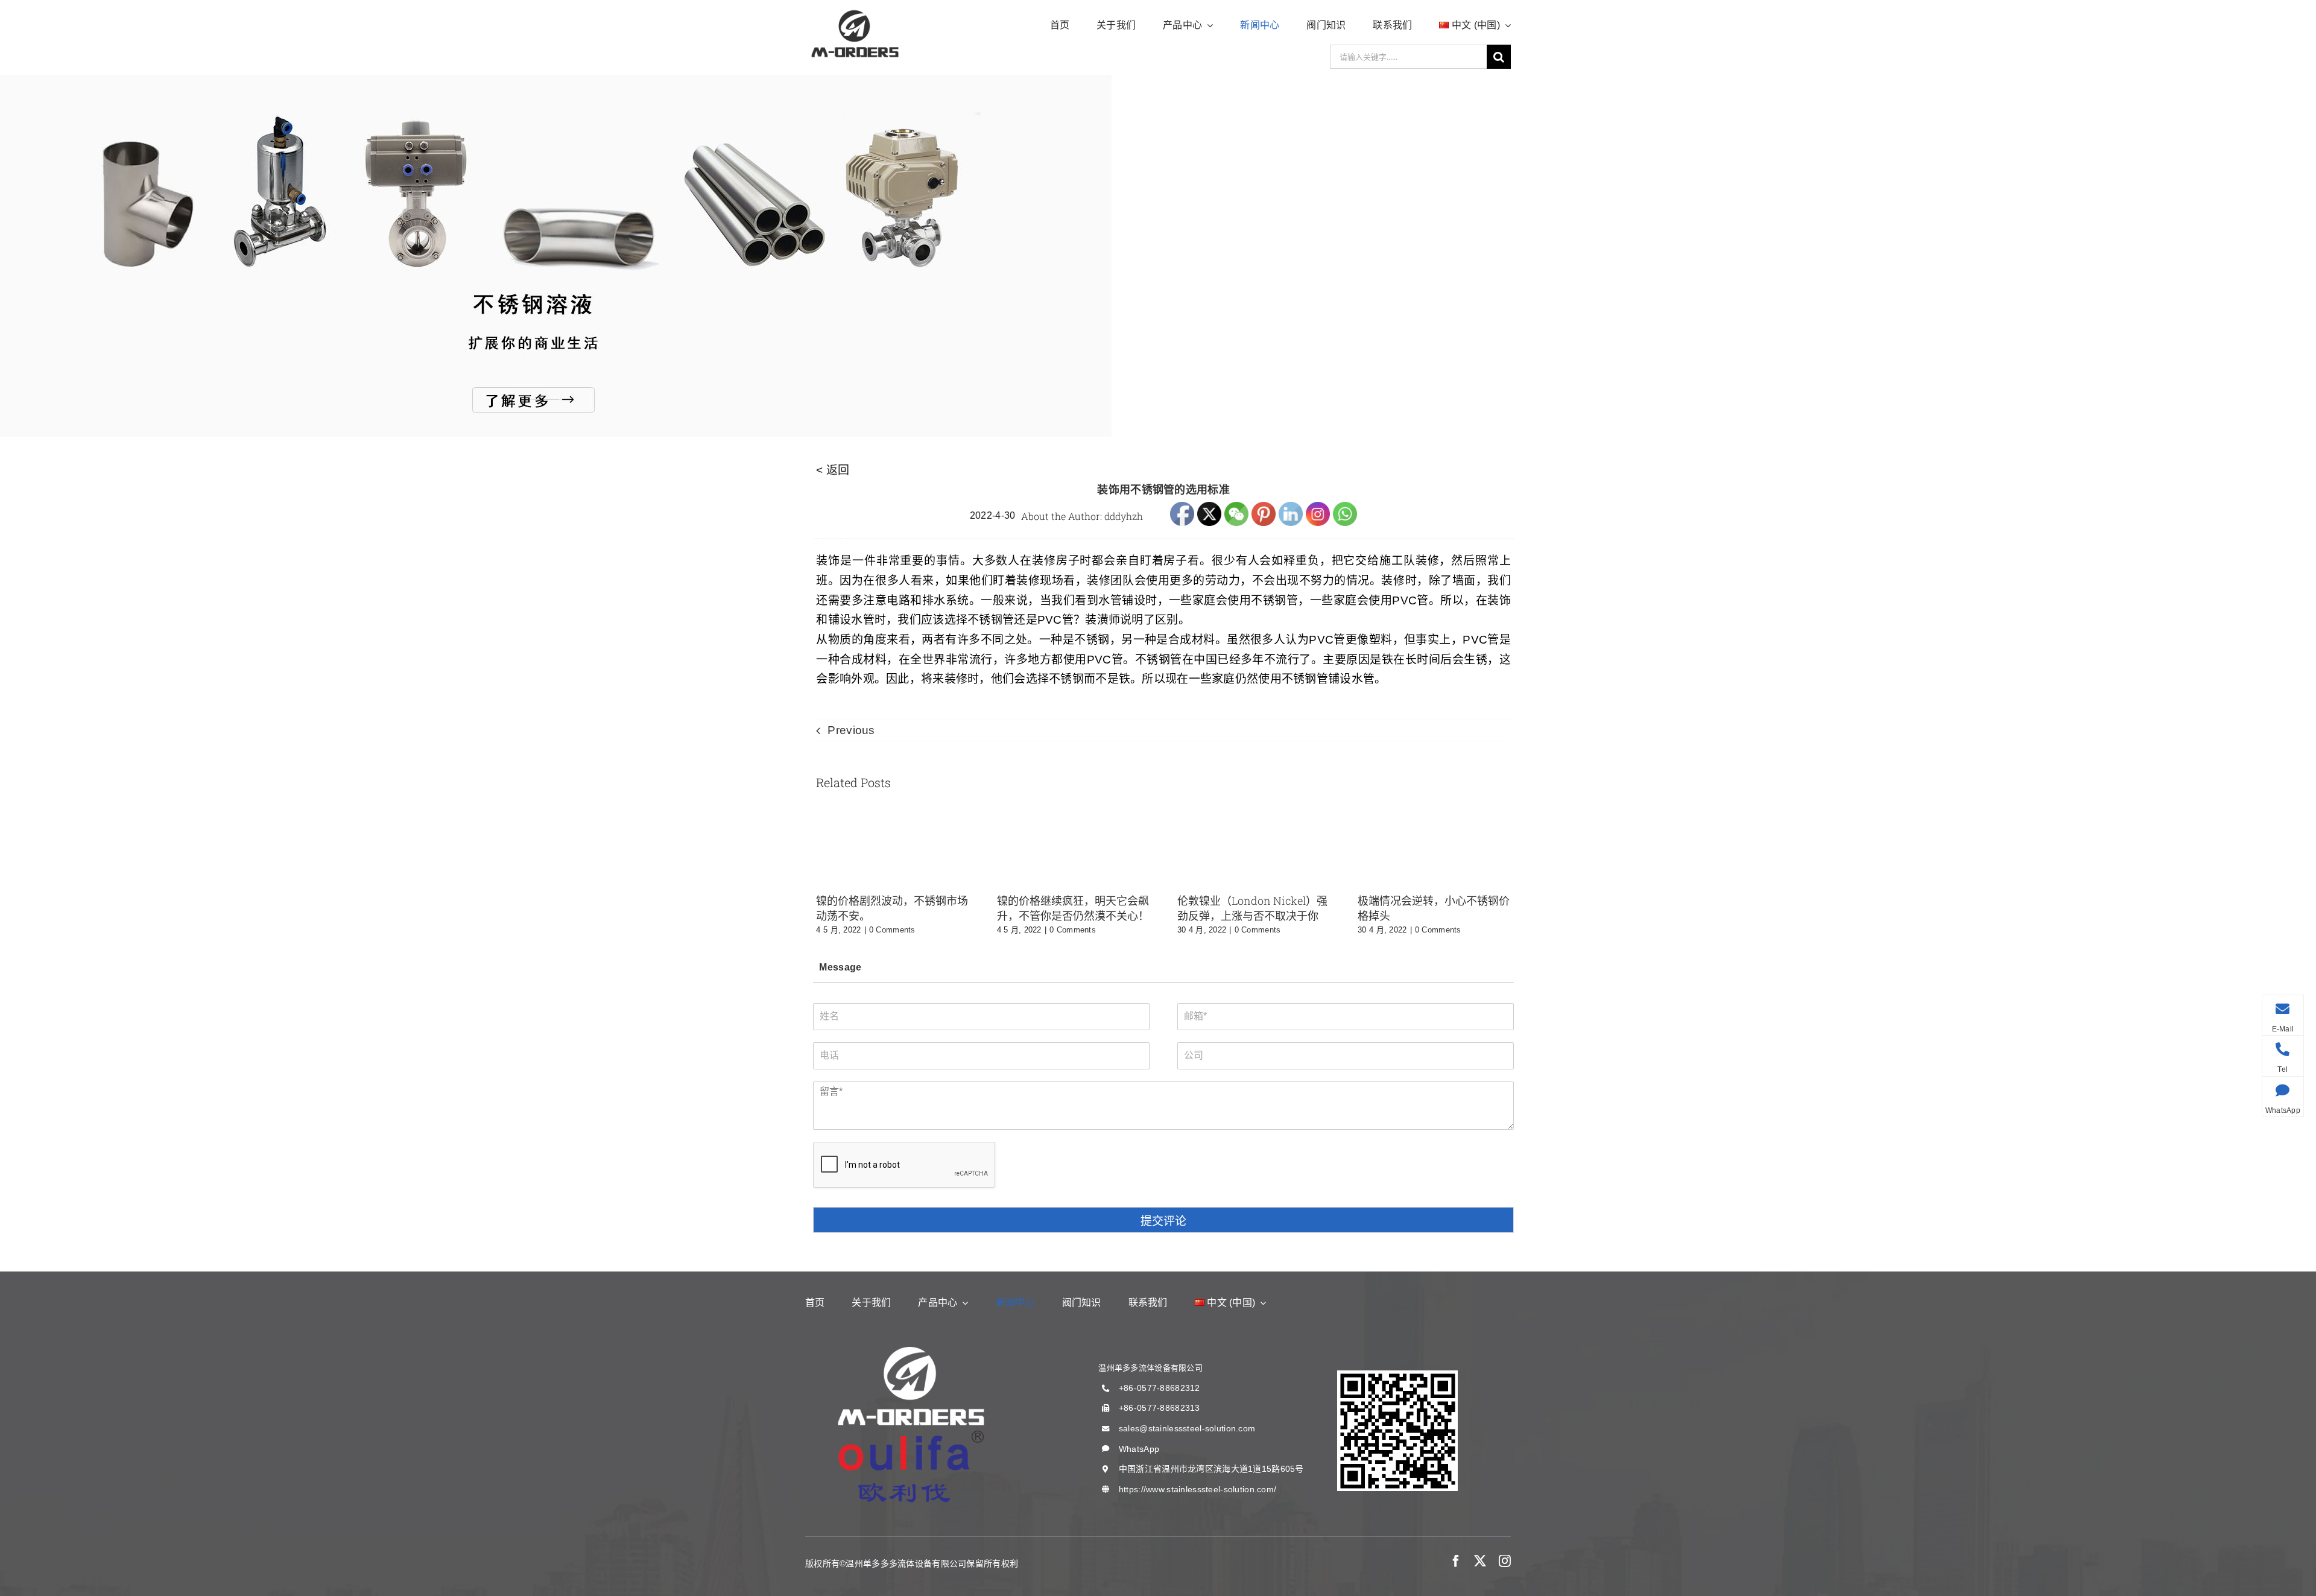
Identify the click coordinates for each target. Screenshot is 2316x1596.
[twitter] (1480, 1561)
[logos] (855, 12)
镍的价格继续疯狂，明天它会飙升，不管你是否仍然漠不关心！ (1073, 908)
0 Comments (892, 930)
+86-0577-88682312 (1160, 1388)
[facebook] (1456, 1561)
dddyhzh (1124, 516)
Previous (851, 730)
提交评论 (1163, 1221)
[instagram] (1505, 1561)
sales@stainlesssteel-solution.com (1187, 1428)
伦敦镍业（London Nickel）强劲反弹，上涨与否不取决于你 (1252, 908)
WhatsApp (1139, 1449)
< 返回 (833, 470)
